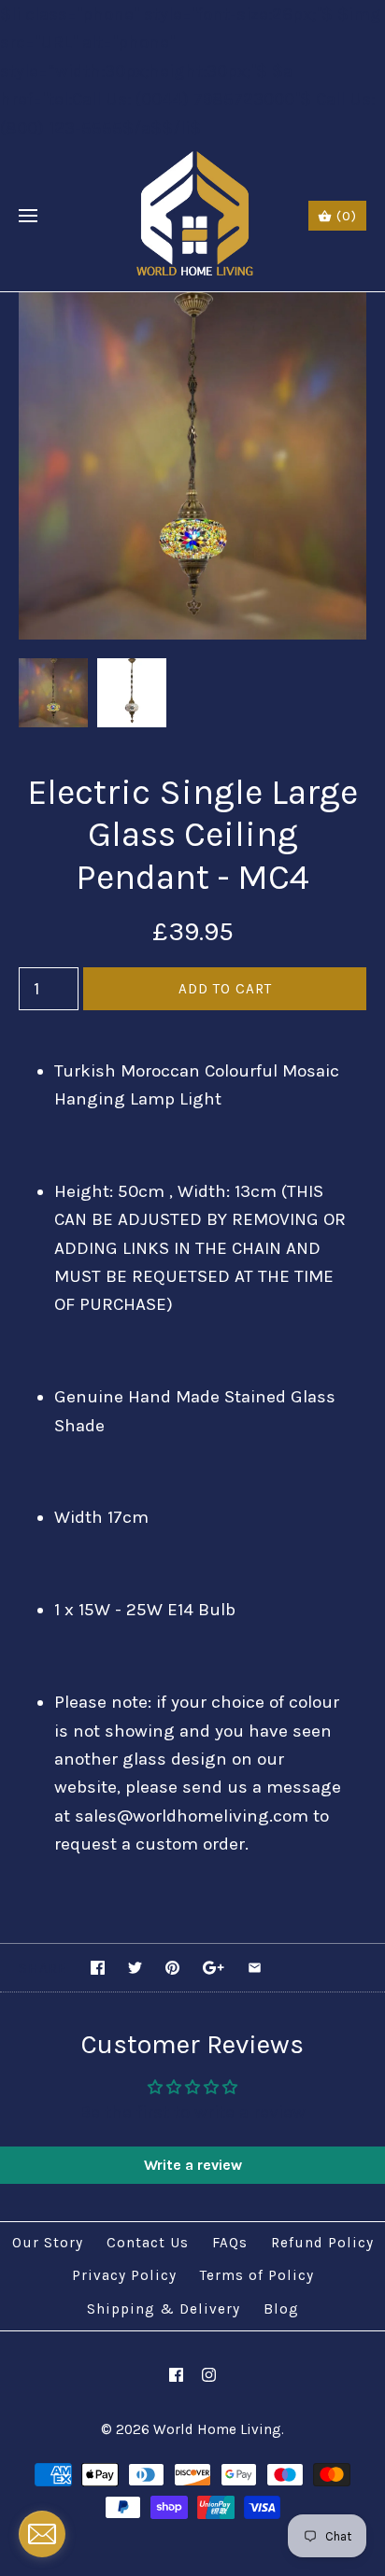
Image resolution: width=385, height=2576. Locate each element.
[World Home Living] (193, 217)
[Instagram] (209, 2375)
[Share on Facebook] (98, 1968)
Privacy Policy (124, 2275)
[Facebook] (176, 2375)
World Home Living (217, 2429)
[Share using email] (255, 1968)
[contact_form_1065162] (42, 2534)
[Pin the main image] (172, 1968)
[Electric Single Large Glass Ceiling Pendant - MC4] (192, 306)
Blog (281, 2309)
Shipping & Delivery (164, 2309)
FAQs (230, 2243)
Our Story (48, 2243)
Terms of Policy (257, 2275)
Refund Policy (322, 2243)
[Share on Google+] (214, 1968)
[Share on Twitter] (135, 1968)
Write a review (193, 2165)
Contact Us (148, 2243)
